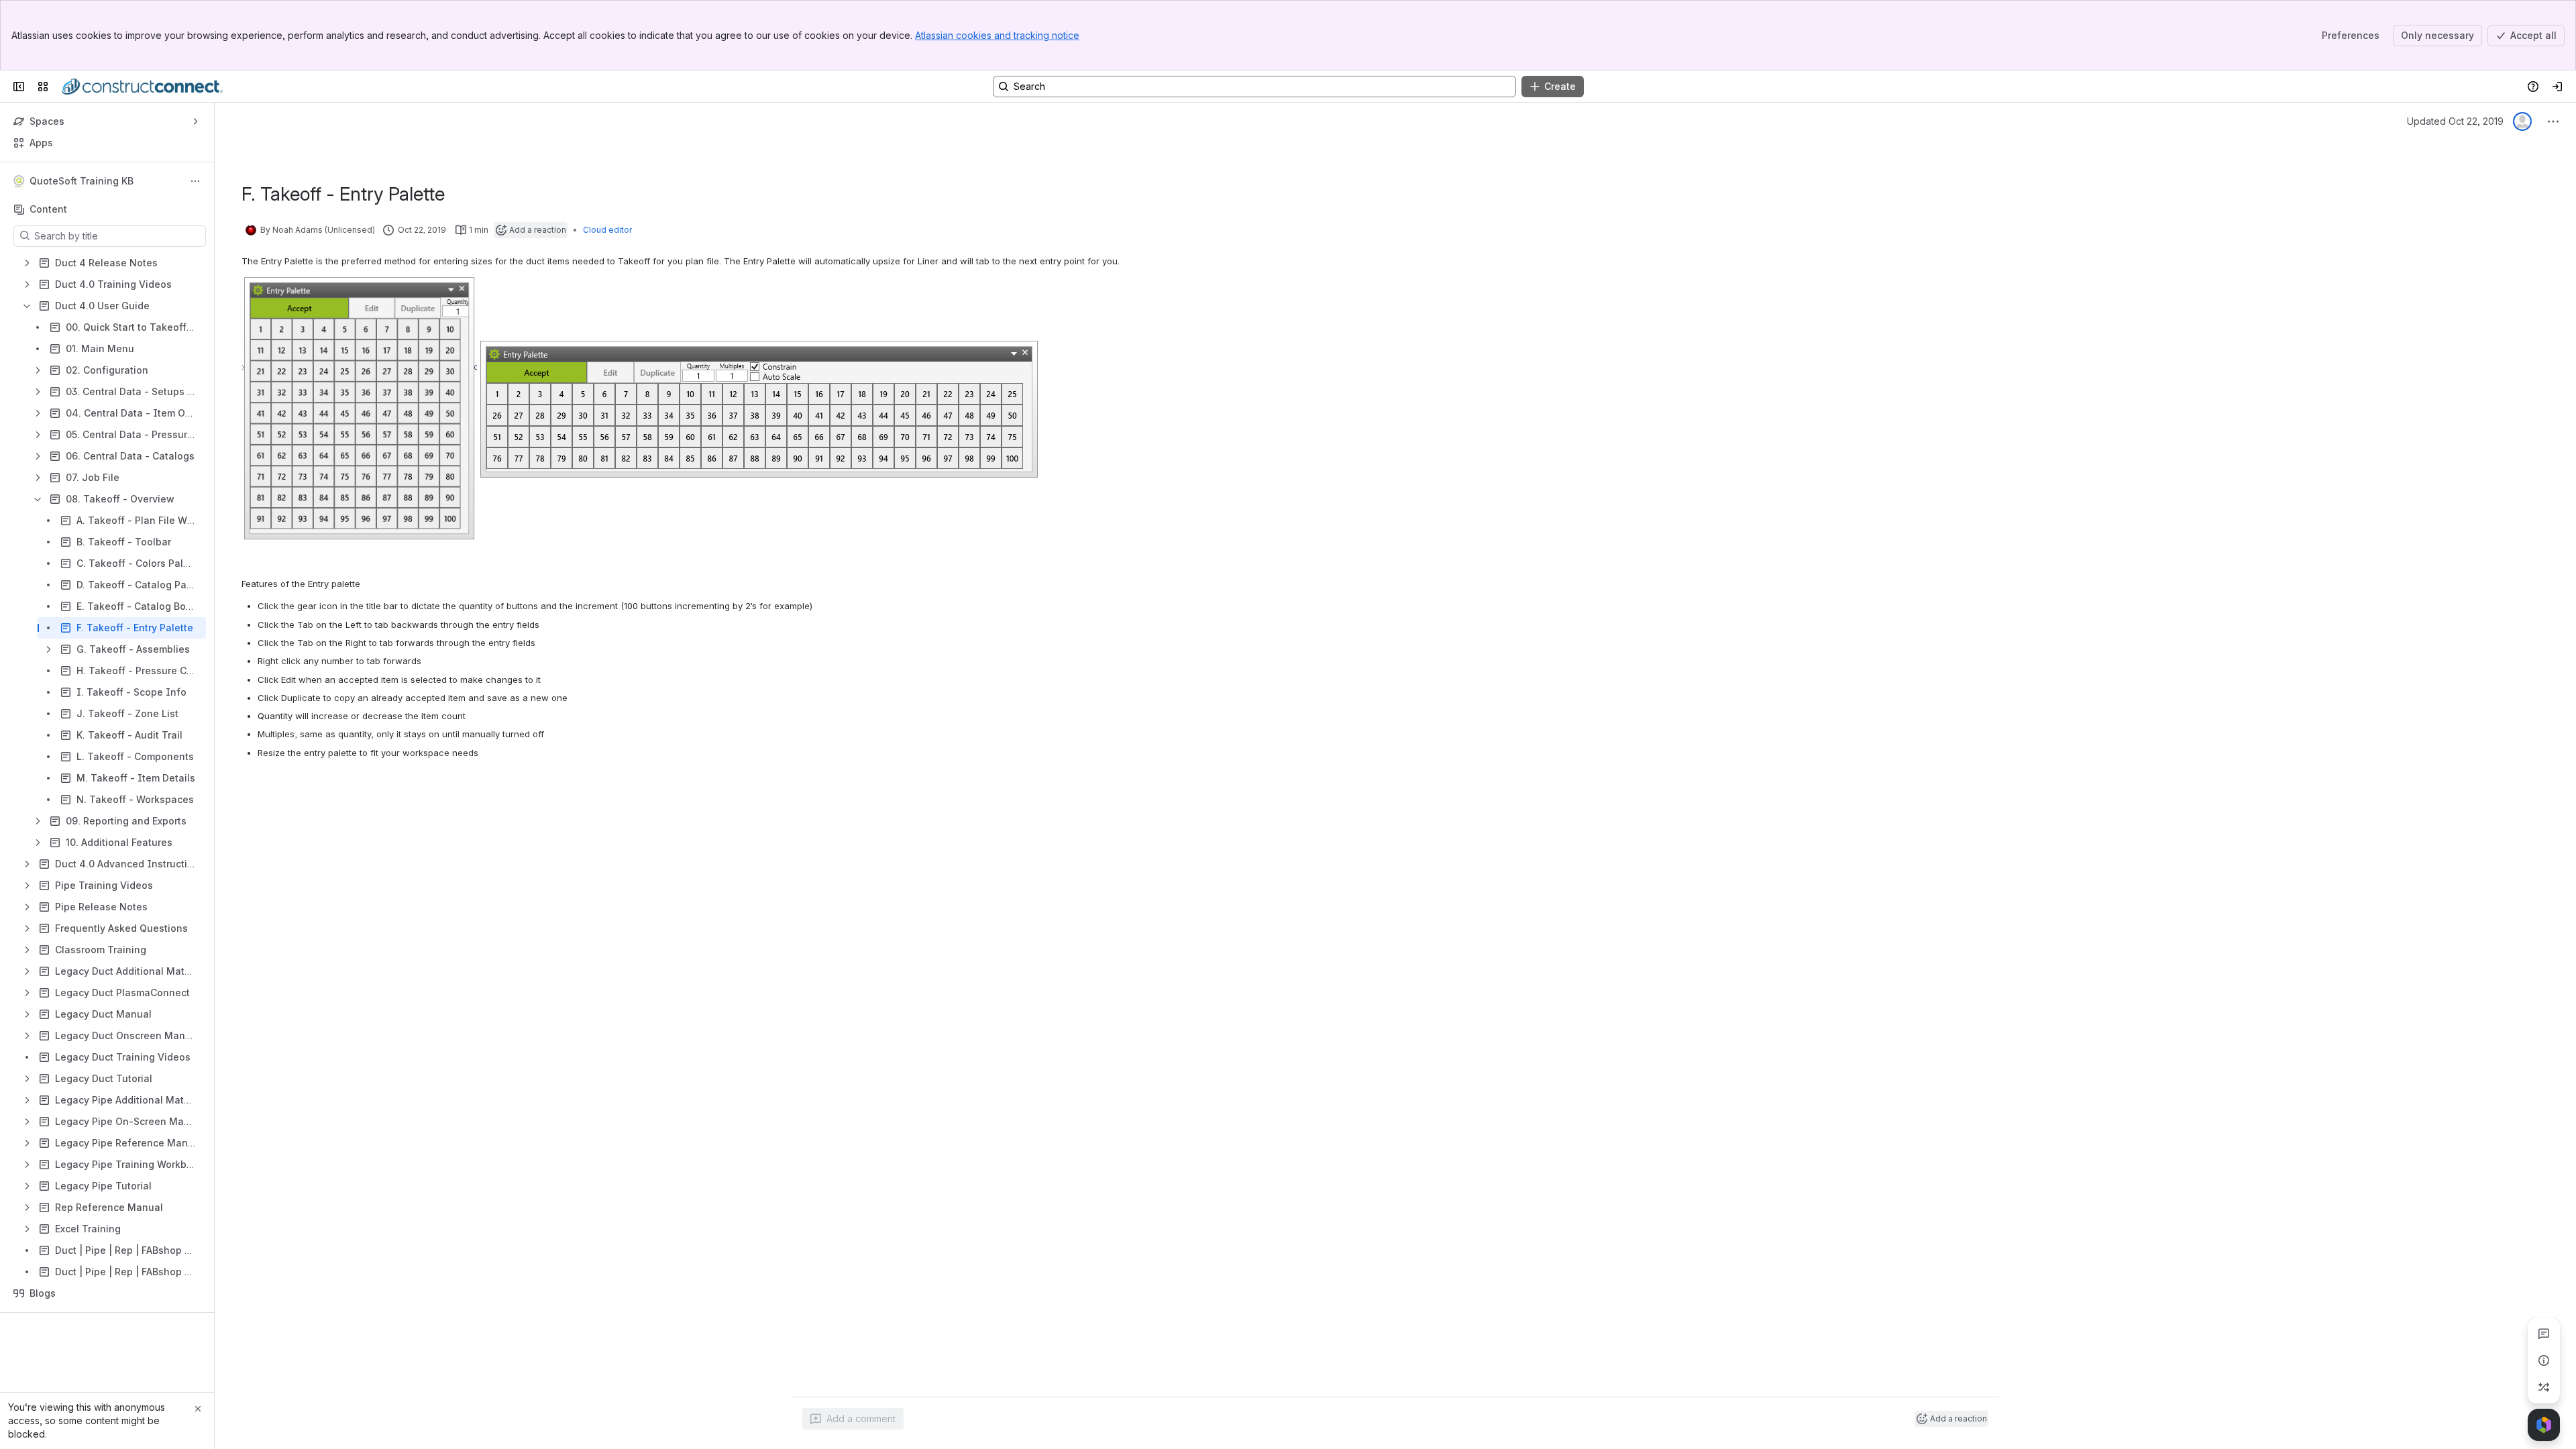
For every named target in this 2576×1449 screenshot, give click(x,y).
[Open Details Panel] (2544, 1360)
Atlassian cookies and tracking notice (997, 35)
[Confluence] (142, 87)
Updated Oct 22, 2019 (2455, 121)
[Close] (198, 1409)
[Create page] (2544, 1387)
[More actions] (195, 181)
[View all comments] (2544, 1334)
